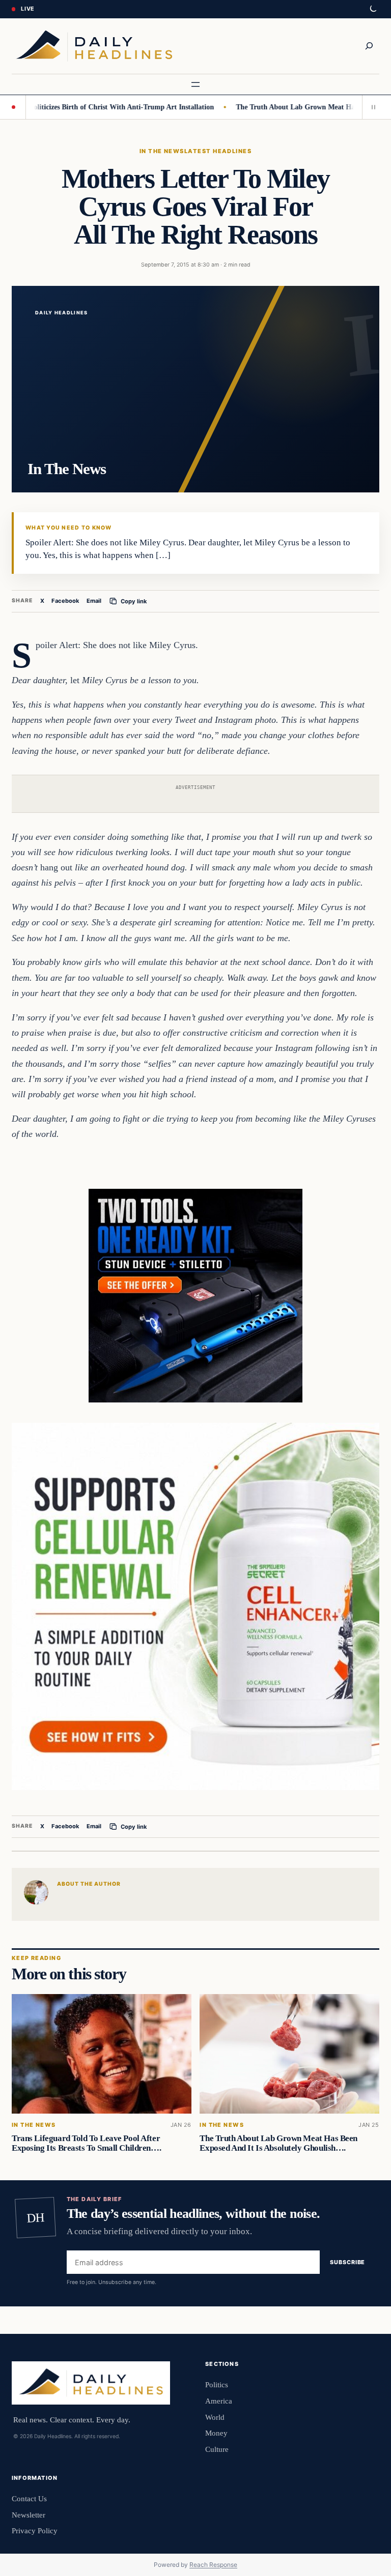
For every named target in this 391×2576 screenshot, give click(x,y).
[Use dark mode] (373, 9)
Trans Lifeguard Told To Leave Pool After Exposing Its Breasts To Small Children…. (86, 2143)
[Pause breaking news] (371, 107)
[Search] (369, 46)
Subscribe (347, 2262)
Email (94, 601)
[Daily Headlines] (94, 46)
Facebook (65, 601)
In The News (162, 151)
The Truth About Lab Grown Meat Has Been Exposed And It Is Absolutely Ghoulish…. (278, 2143)
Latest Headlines (218, 151)
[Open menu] (195, 84)
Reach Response (213, 2565)
